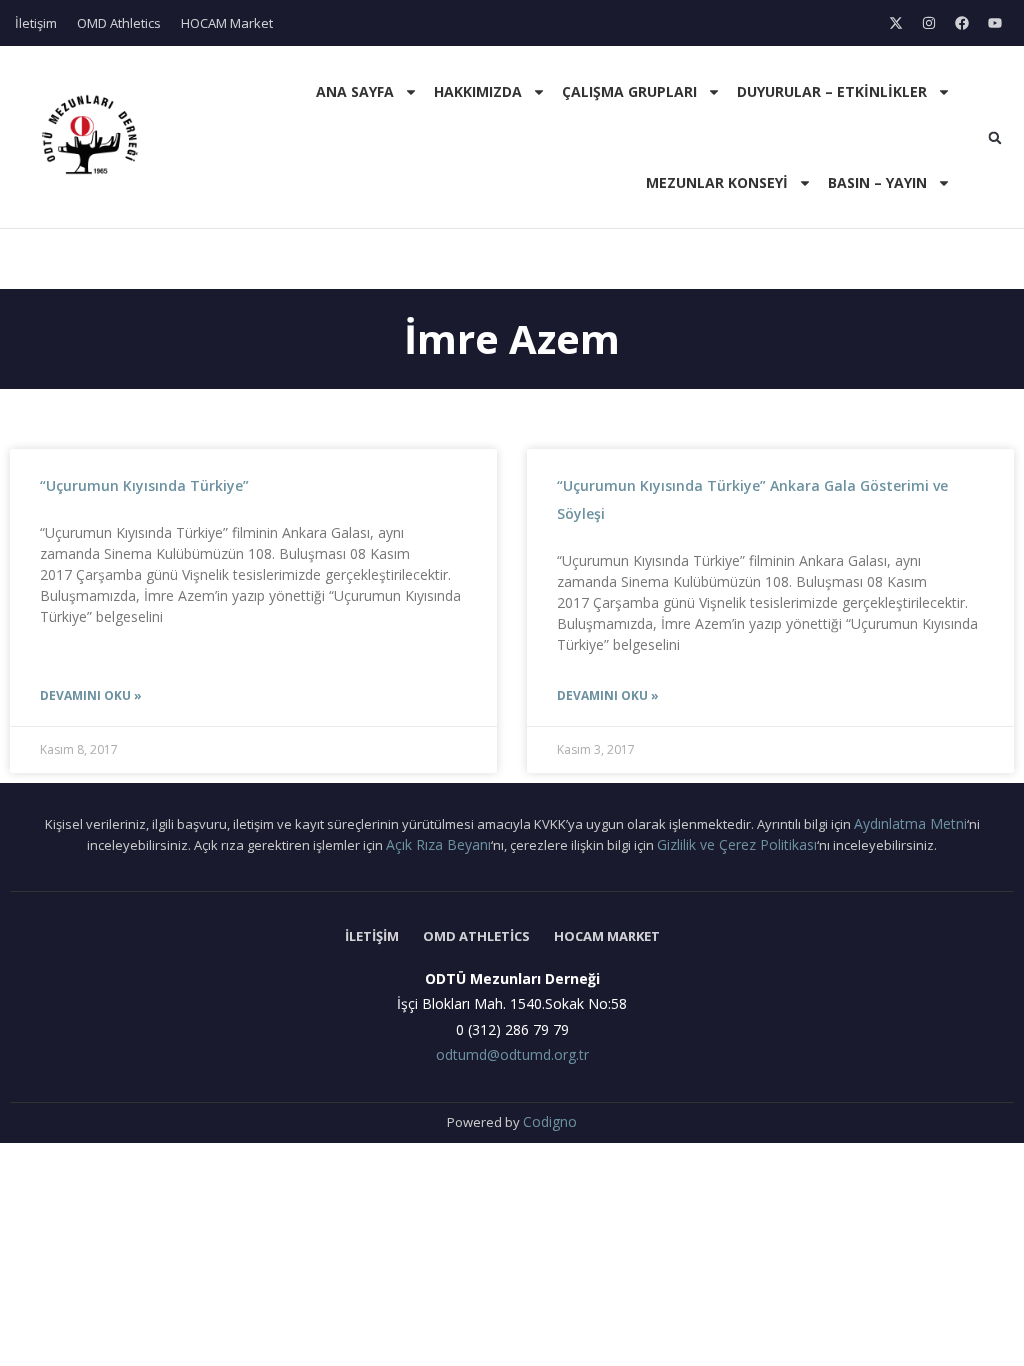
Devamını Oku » (91, 695)
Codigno (550, 1121)
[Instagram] (929, 23)
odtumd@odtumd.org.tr (512, 1054)
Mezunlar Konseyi (717, 182)
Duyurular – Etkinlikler (832, 91)
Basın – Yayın (877, 182)
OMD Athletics (119, 23)
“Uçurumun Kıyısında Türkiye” (144, 485)
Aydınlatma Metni (910, 823)
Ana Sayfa (355, 91)
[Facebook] (962, 23)
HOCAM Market (227, 23)
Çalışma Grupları (629, 91)
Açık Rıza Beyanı (438, 844)
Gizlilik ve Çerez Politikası (737, 844)
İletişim (36, 23)
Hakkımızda (478, 91)
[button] (995, 138)
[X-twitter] (896, 23)
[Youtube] (995, 23)
